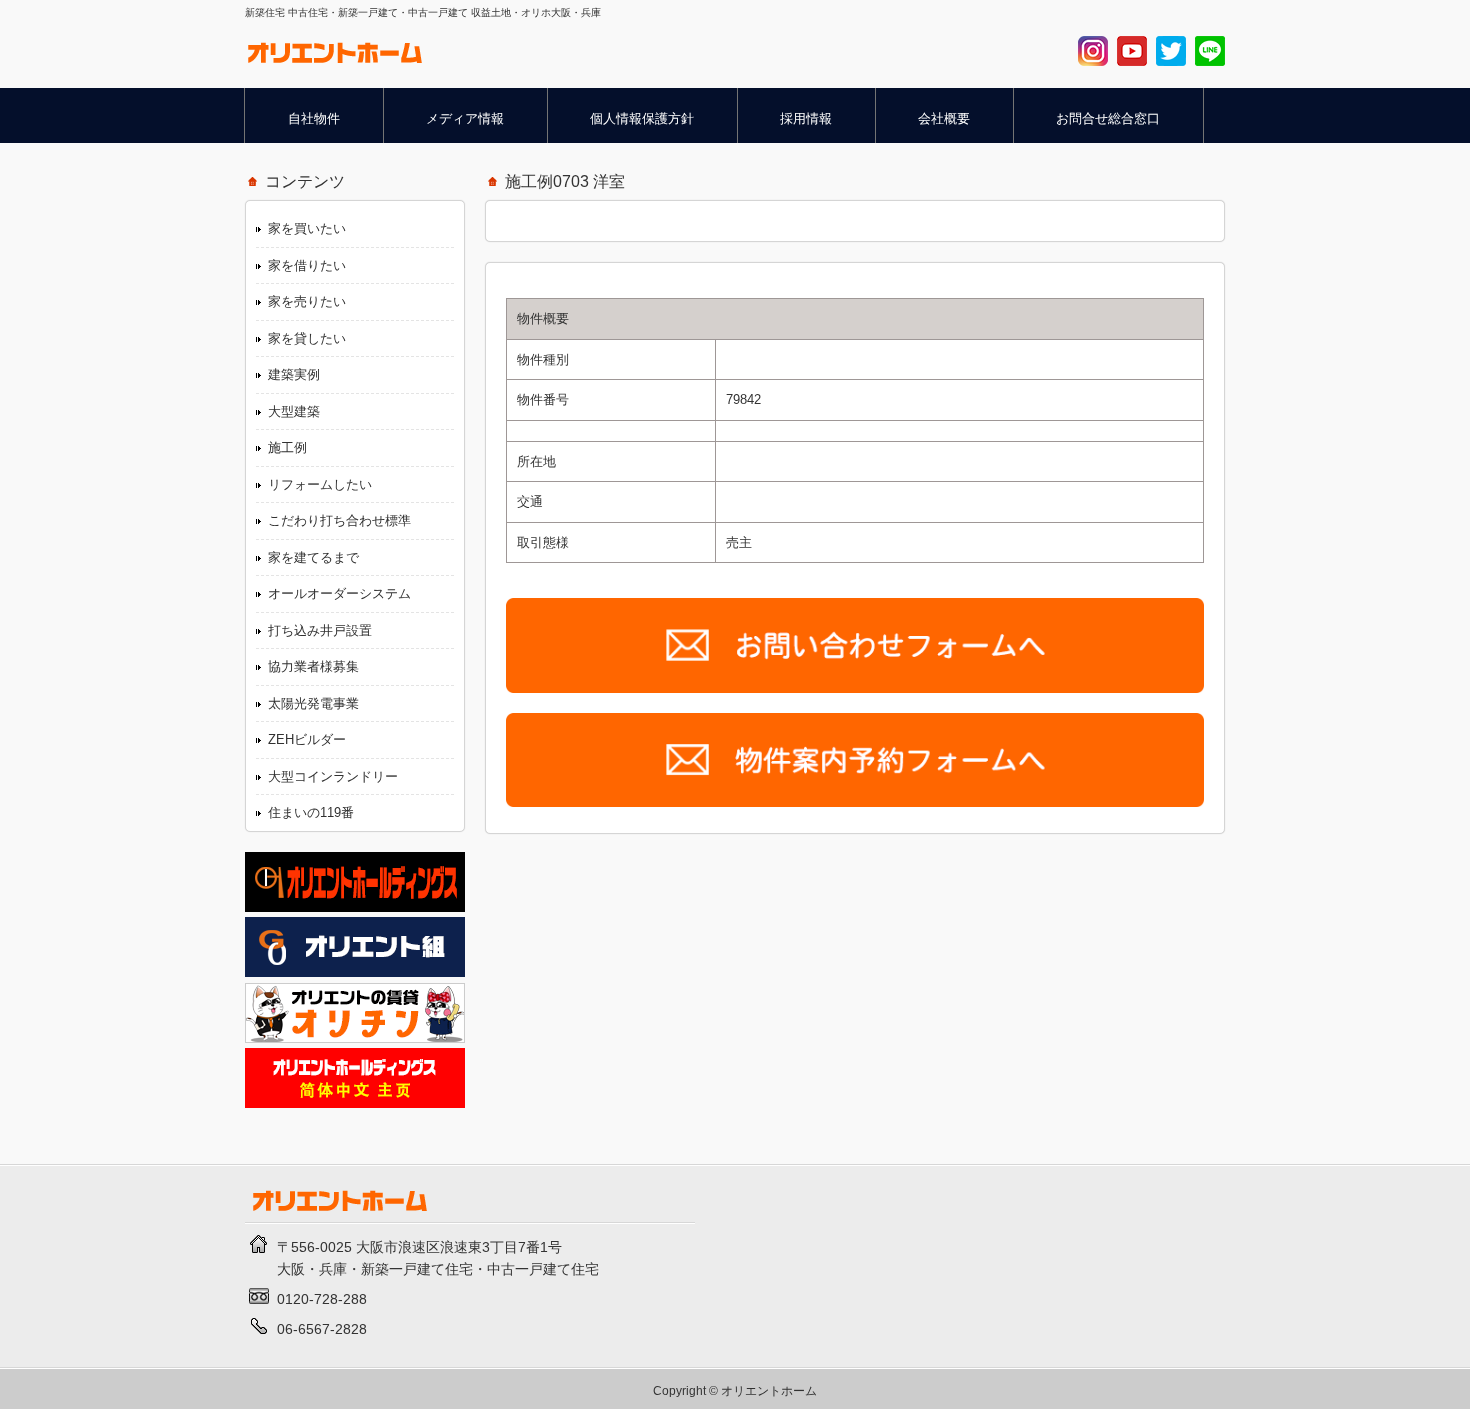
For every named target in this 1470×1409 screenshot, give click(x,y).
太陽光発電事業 (313, 703)
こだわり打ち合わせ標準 (339, 520)
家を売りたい (307, 301)
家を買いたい (307, 228)
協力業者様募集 (313, 666)
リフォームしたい (320, 484)
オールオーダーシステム (339, 593)
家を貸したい (307, 338)
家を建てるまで (313, 557)
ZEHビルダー (307, 739)
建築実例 (294, 374)
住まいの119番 (311, 812)
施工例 (287, 447)
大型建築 (294, 411)
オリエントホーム (769, 1390)
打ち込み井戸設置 (320, 630)
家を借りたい (307, 265)
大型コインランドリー (333, 776)
